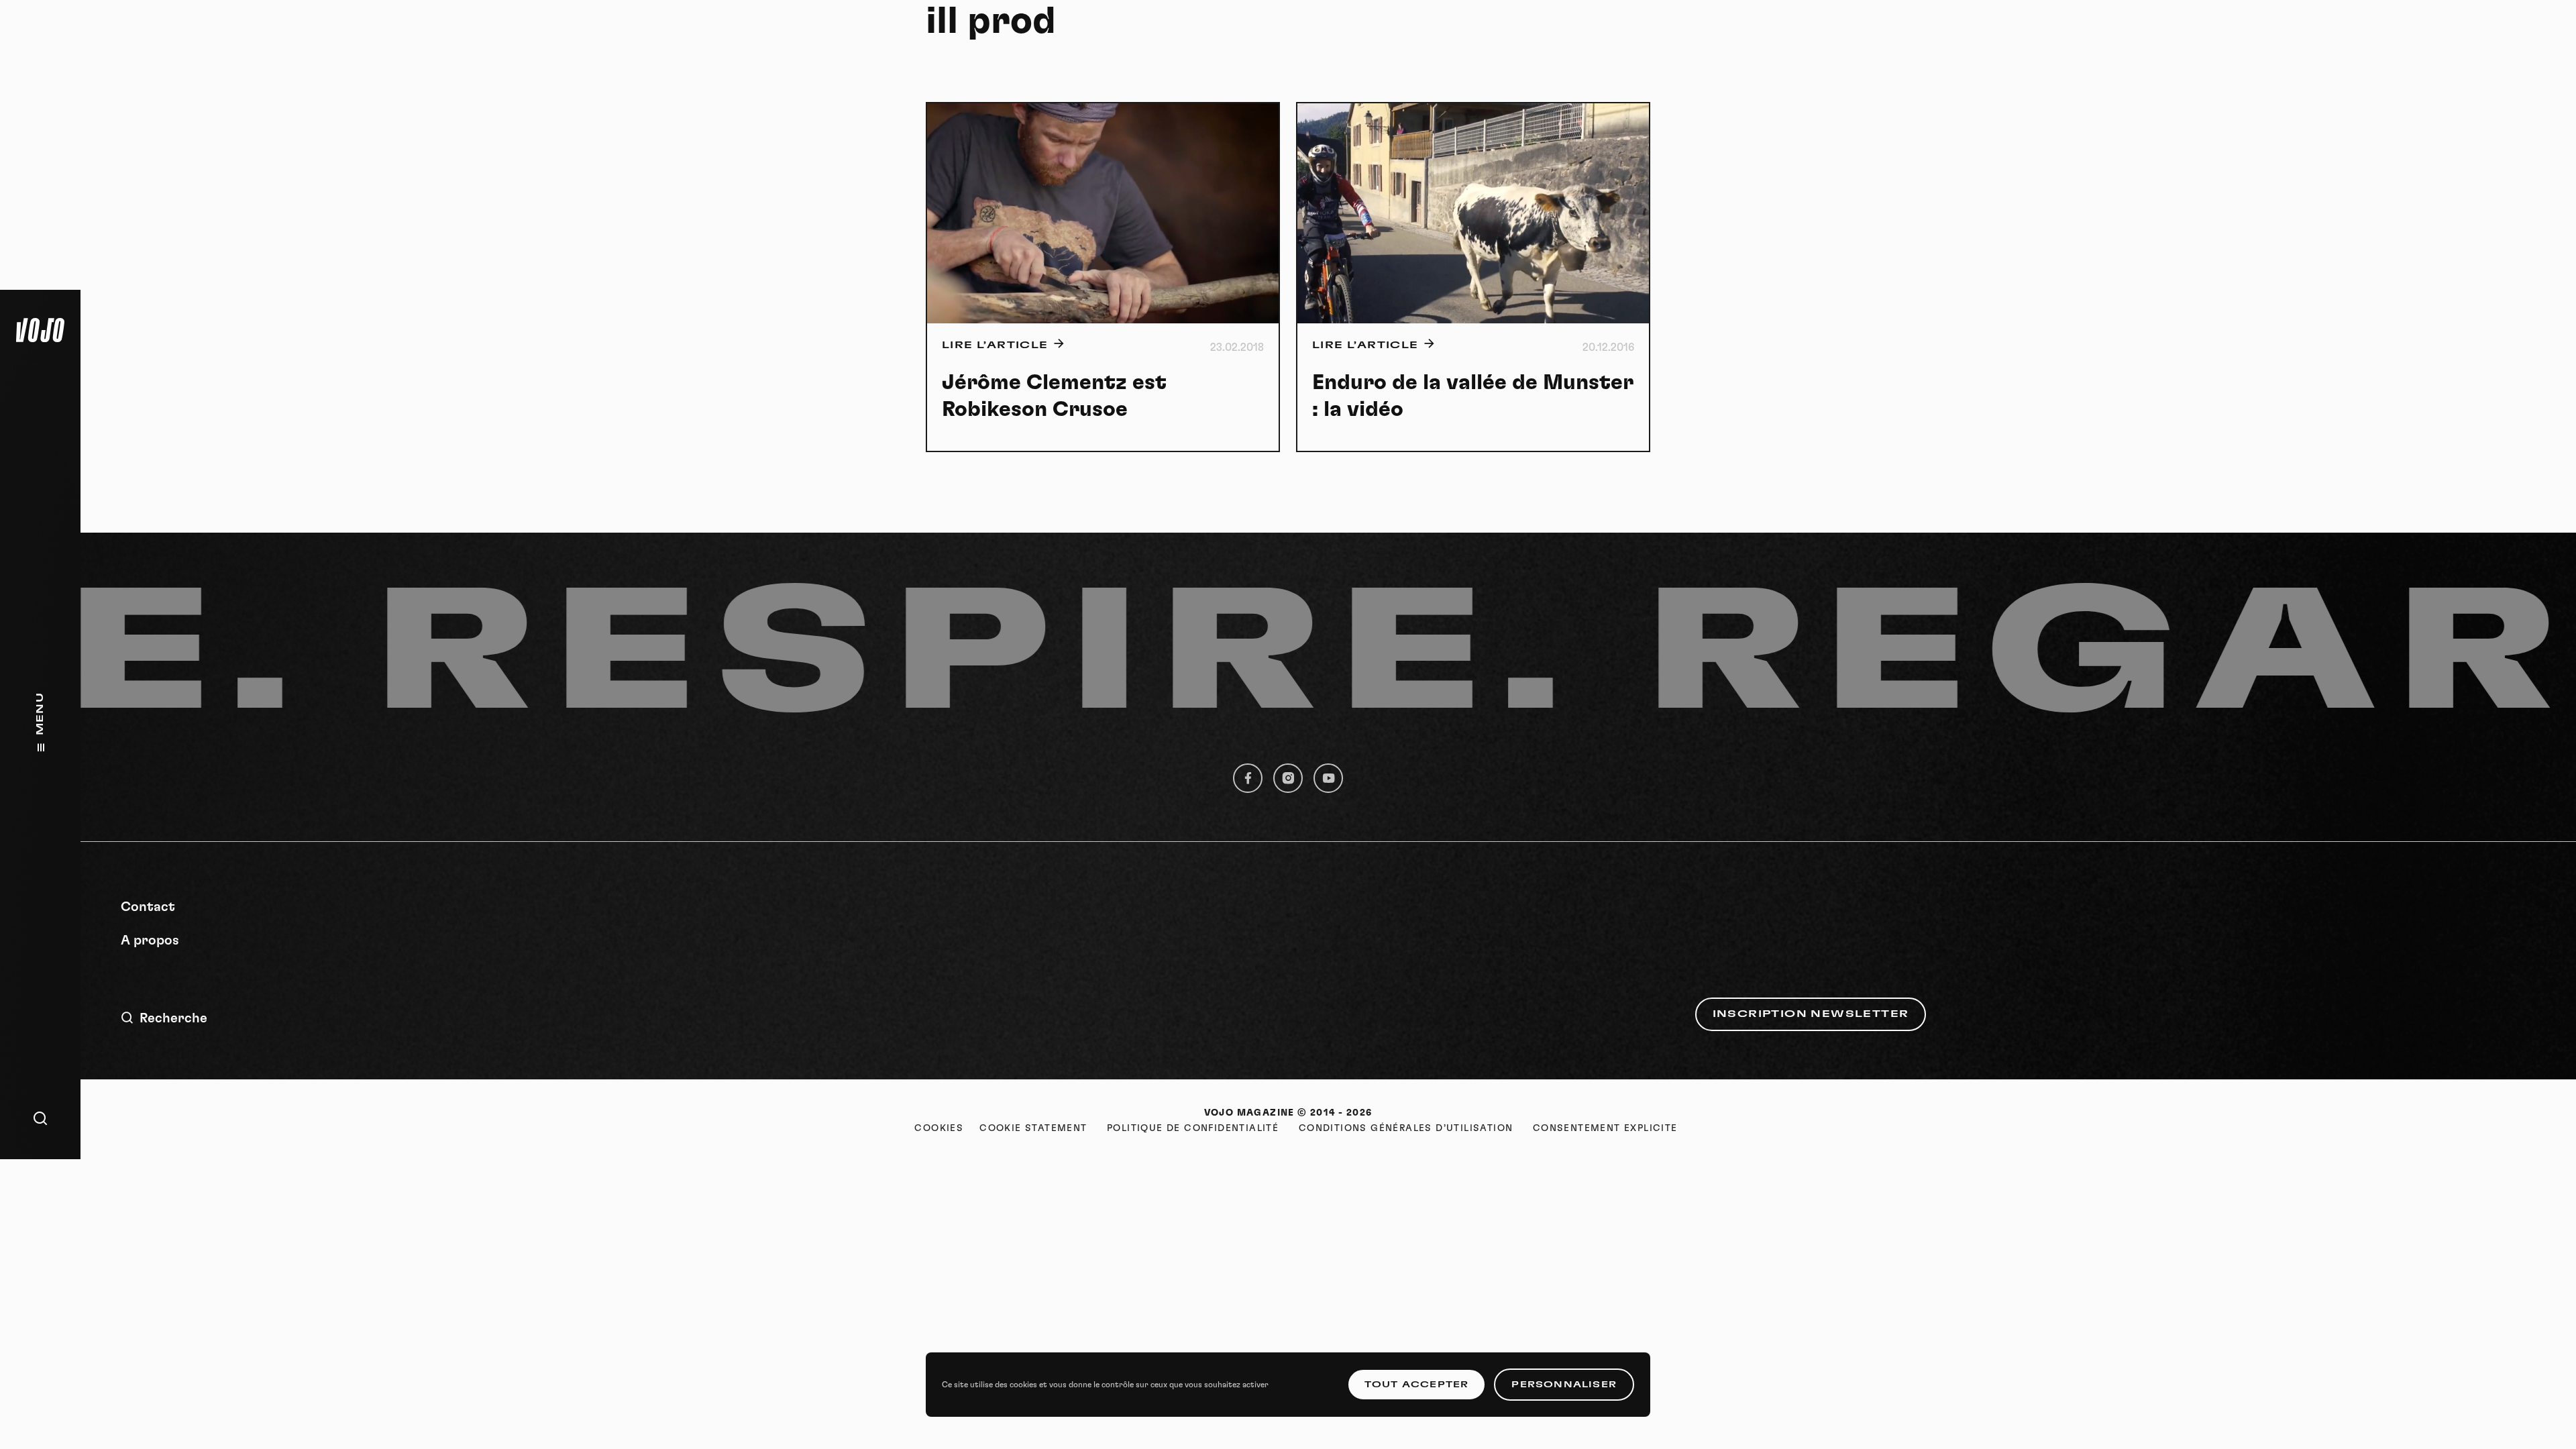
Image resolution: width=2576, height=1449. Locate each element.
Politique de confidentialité (1193, 1128)
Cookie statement (1033, 1128)
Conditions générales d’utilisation (1406, 1128)
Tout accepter (1417, 1385)
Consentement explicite (1605, 1128)
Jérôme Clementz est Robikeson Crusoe (1054, 396)
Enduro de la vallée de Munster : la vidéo (1473, 396)
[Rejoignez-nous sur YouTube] (1328, 778)
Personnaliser (1564, 1385)
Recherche (173, 1018)
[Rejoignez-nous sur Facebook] (1248, 778)
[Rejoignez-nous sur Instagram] (1288, 778)
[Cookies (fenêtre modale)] (939, 1128)
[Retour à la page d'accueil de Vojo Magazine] (40, 330)
